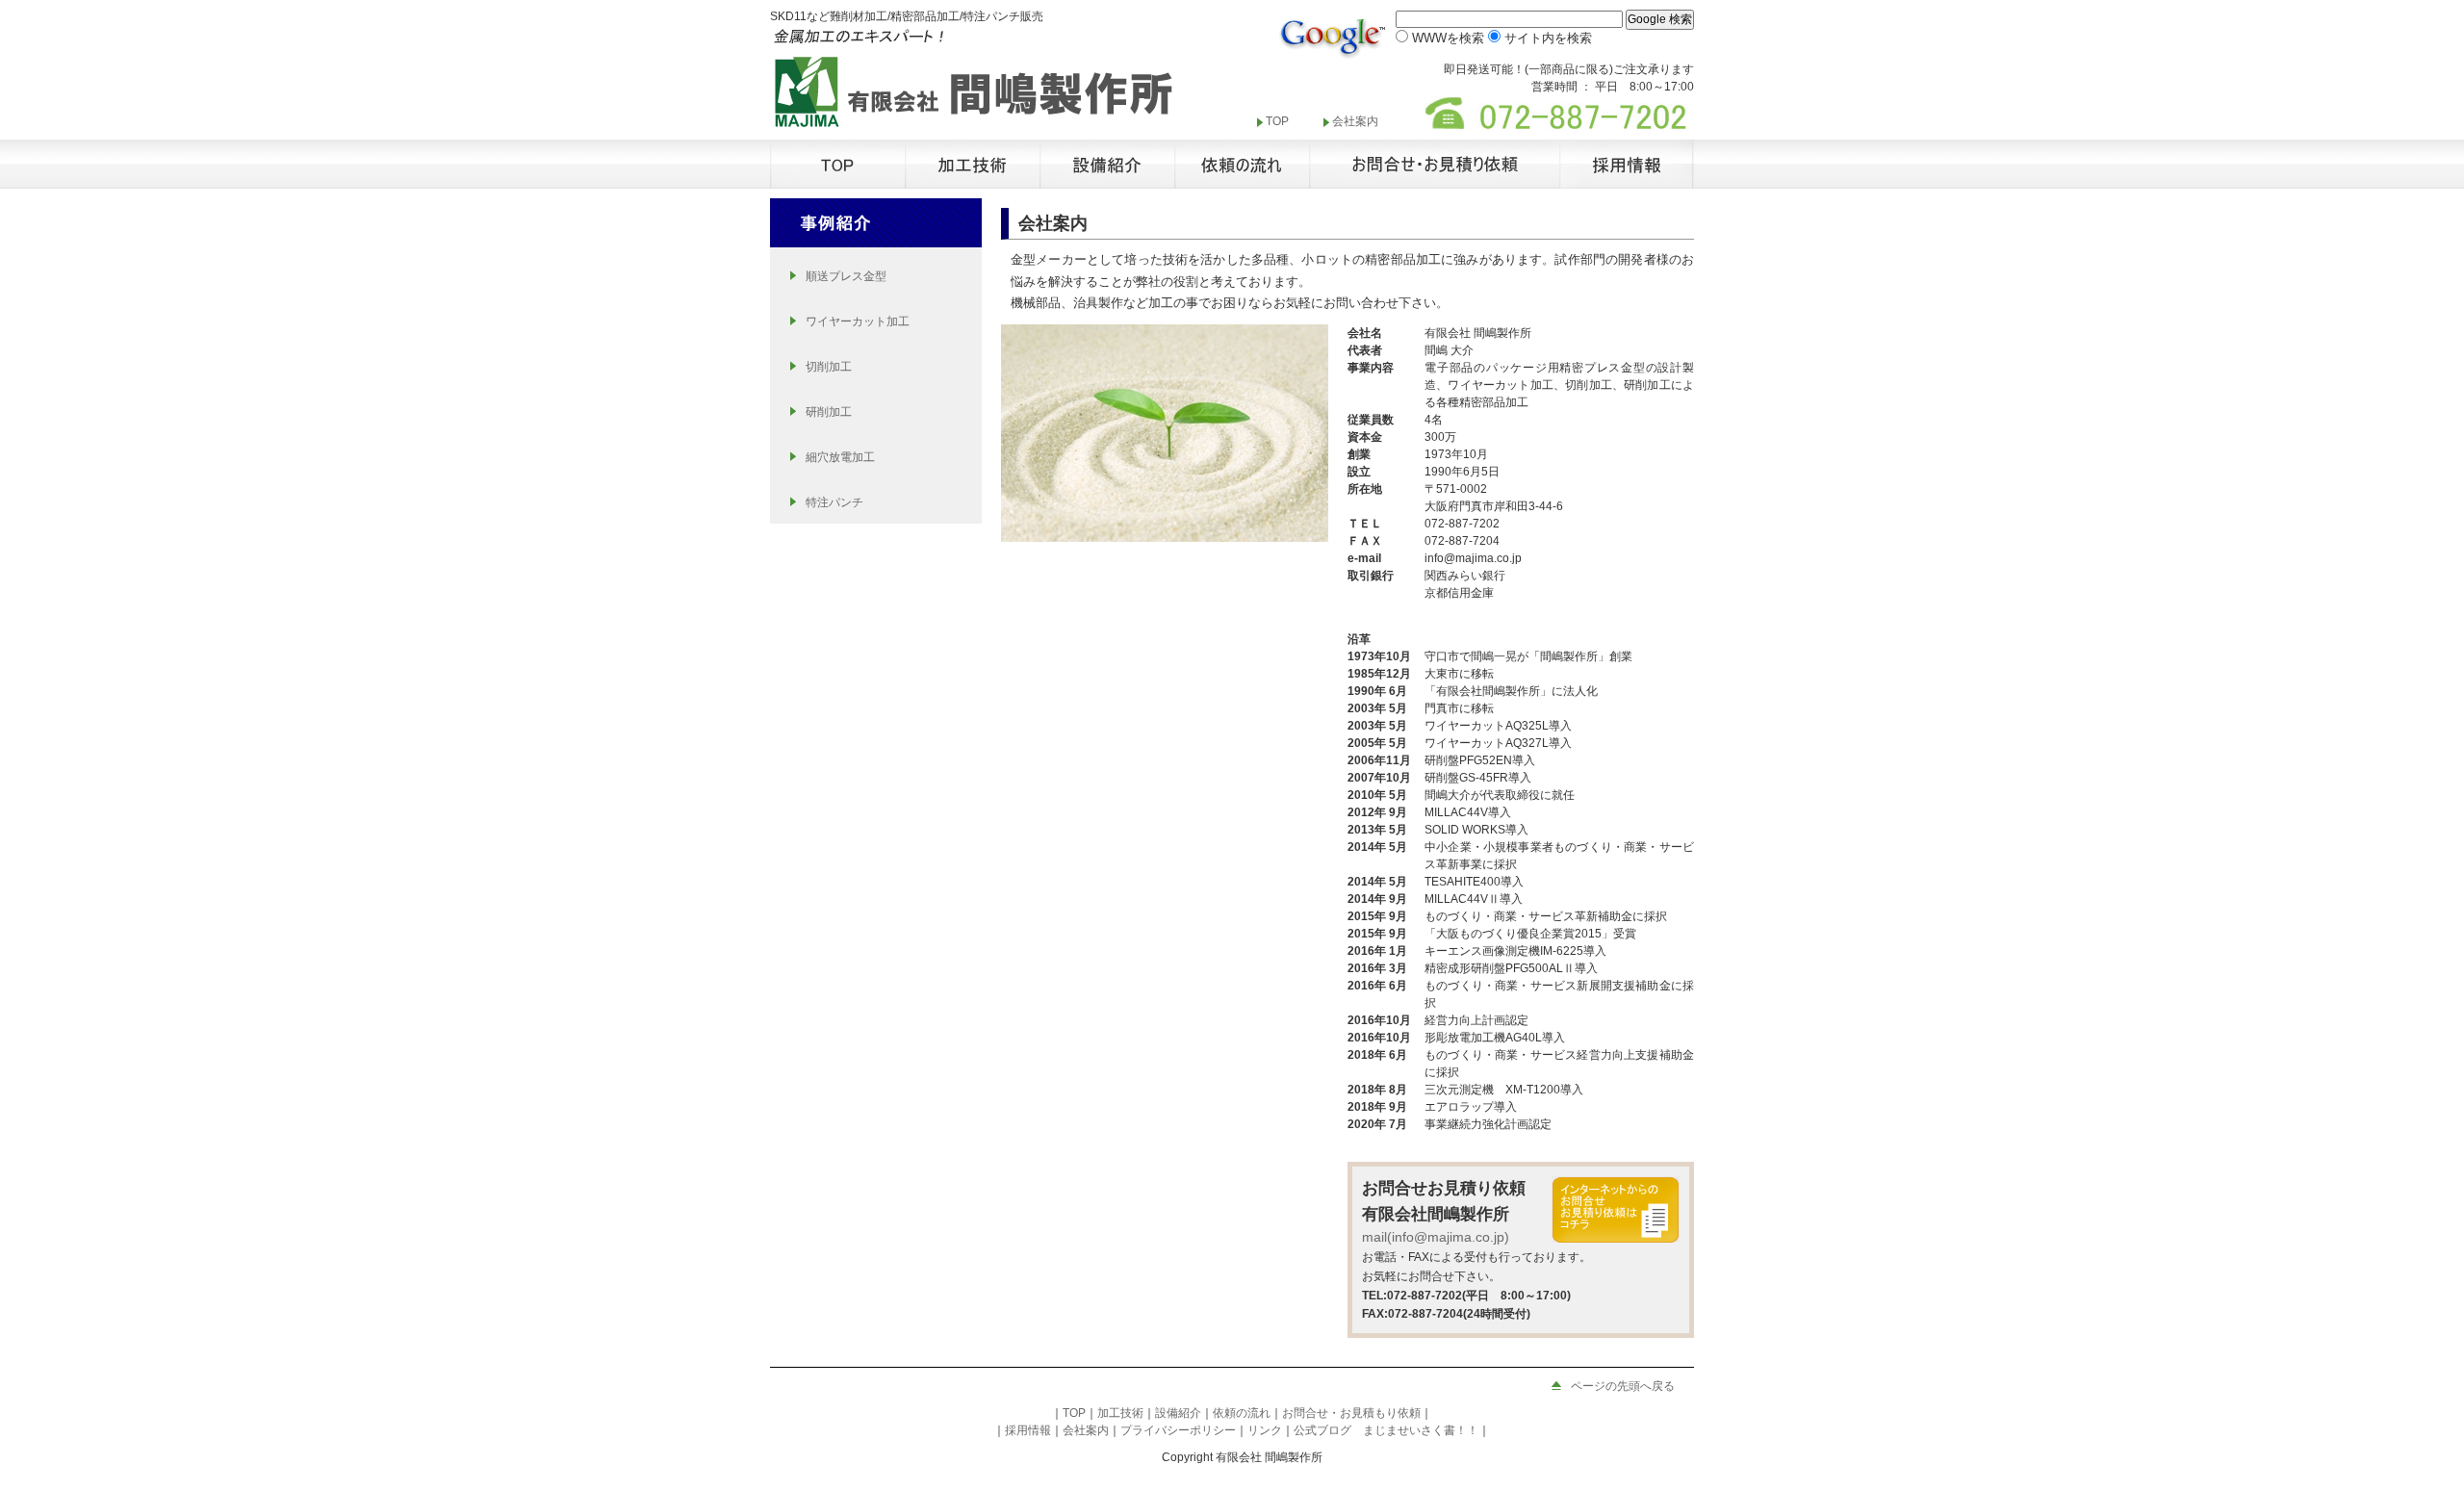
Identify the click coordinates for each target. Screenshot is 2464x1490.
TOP (1277, 121)
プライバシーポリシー (1178, 1430)
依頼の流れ (1242, 1413)
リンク (1265, 1430)
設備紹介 (1178, 1413)
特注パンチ (834, 502)
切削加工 (829, 367)
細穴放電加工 (840, 457)
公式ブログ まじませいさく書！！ (1386, 1430)
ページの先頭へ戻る (1623, 1386)
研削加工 (829, 412)
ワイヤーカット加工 (858, 321)
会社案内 (1355, 121)
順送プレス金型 (846, 276)
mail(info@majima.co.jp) (1436, 1237)
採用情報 (1028, 1430)
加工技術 (1120, 1413)
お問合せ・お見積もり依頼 (1351, 1413)
